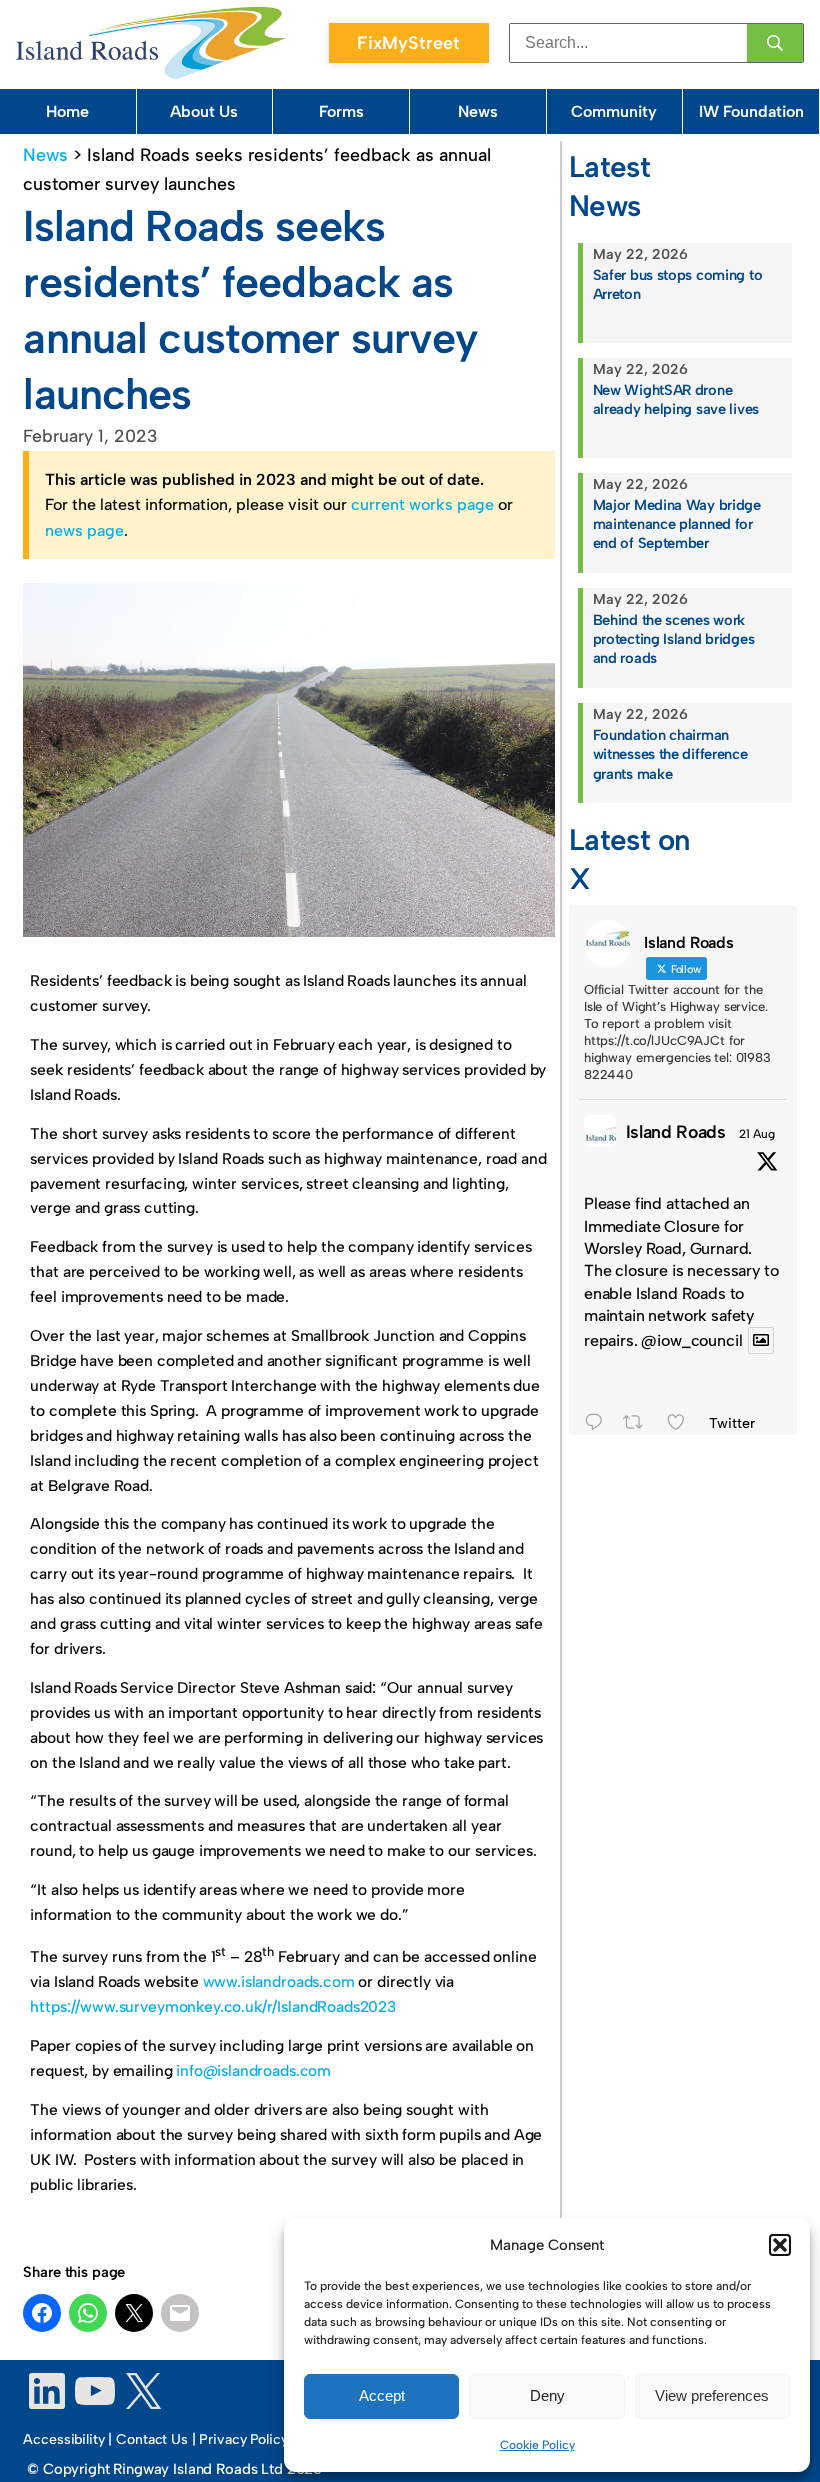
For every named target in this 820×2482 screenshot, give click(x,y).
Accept (382, 2395)
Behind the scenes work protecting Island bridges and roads (674, 639)
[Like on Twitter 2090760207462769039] (682, 1425)
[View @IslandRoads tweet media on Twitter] (761, 1340)
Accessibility (63, 2439)
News (478, 111)
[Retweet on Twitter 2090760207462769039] (639, 1425)
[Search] (775, 43)
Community (614, 111)
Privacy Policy (243, 2439)
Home (67, 111)
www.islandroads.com (279, 1981)
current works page (422, 504)
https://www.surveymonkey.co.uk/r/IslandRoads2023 (213, 2006)
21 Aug (757, 1134)
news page (84, 530)
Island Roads (676, 1131)
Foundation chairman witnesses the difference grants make (670, 754)
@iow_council (691, 1340)
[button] (780, 2245)
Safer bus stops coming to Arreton (678, 284)
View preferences (712, 2395)
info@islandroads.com (253, 2070)
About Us (204, 111)
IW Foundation (751, 111)
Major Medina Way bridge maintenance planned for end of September (677, 524)
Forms (341, 111)
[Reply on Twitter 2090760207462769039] (599, 1425)
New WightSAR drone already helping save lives (676, 399)
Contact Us (152, 2439)
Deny (547, 2395)
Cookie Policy (537, 2445)
